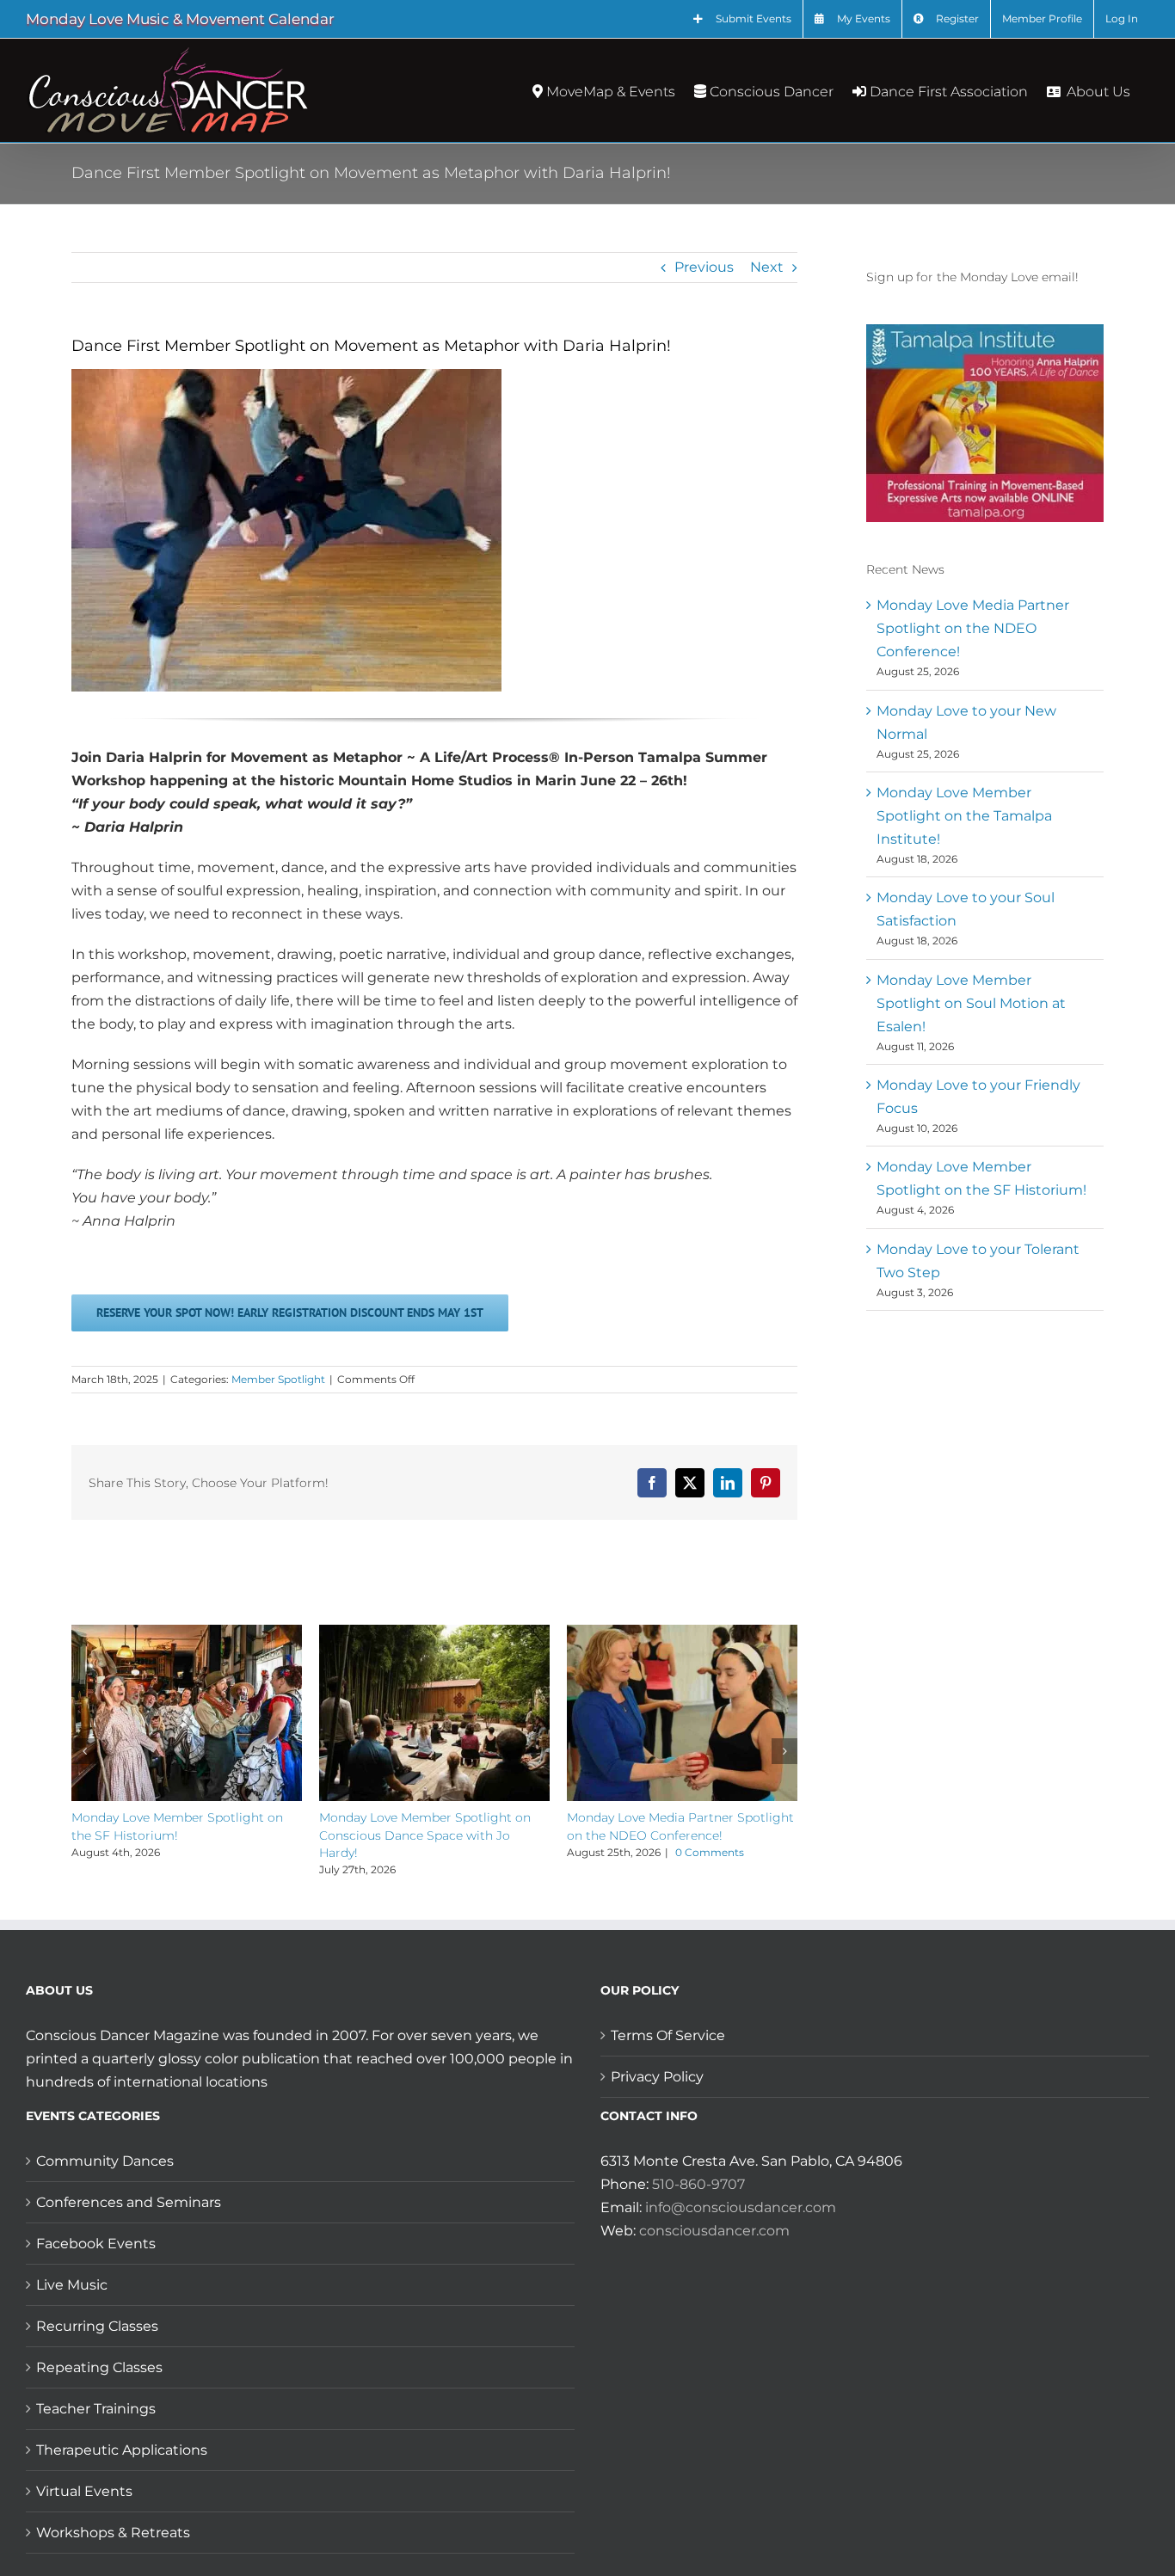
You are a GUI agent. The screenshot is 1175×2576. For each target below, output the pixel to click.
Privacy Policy (657, 2077)
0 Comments (710, 1852)
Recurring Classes (97, 2326)
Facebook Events (96, 2244)
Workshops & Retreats (113, 2533)
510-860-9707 (698, 2184)
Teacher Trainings (96, 2409)
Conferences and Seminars (129, 2202)
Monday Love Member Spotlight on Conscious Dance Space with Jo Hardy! (425, 1835)
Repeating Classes (99, 2367)
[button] (84, 1751)
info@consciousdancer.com (741, 2207)
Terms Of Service (668, 2035)
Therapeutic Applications (122, 2450)
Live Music (72, 2285)
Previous (704, 267)
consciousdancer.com (714, 2231)
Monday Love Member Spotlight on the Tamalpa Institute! (964, 816)
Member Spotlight (278, 1379)
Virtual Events (84, 2491)
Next (767, 267)
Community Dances (105, 2161)
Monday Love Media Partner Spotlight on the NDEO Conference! (973, 628)
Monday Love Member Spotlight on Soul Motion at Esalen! (971, 1003)
